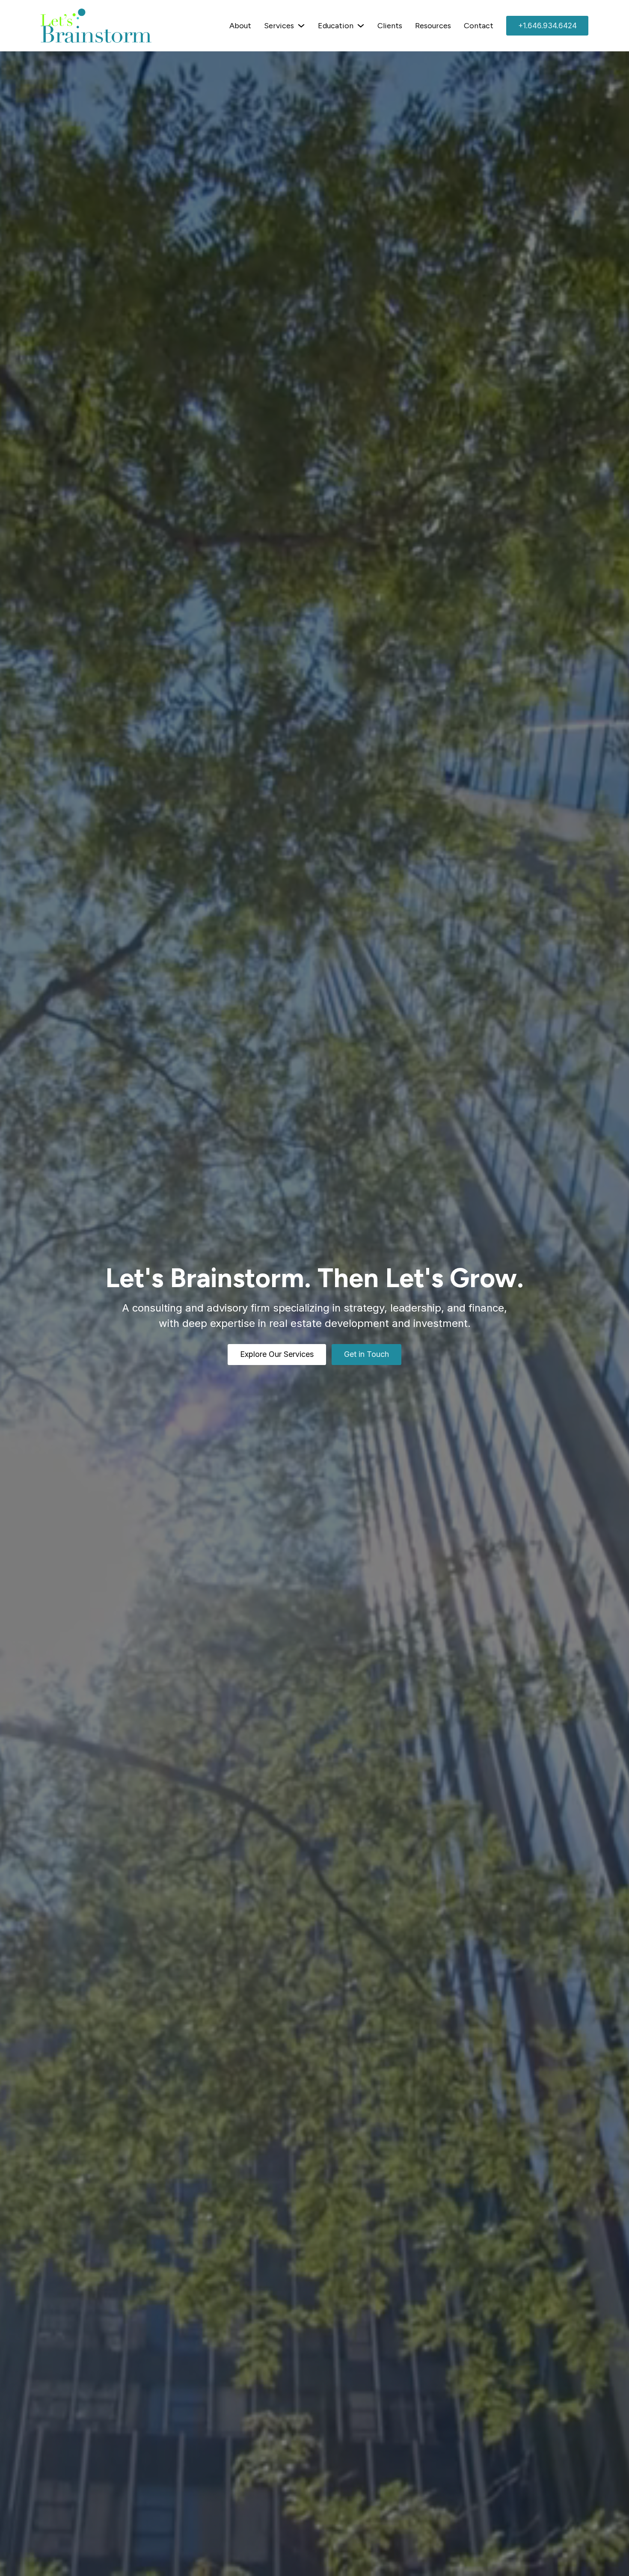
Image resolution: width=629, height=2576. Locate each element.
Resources (433, 26)
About (240, 26)
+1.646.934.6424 (547, 26)
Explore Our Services (277, 1354)
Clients (390, 26)
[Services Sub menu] (301, 26)
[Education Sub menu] (361, 26)
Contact (479, 26)
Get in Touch (366, 1354)
